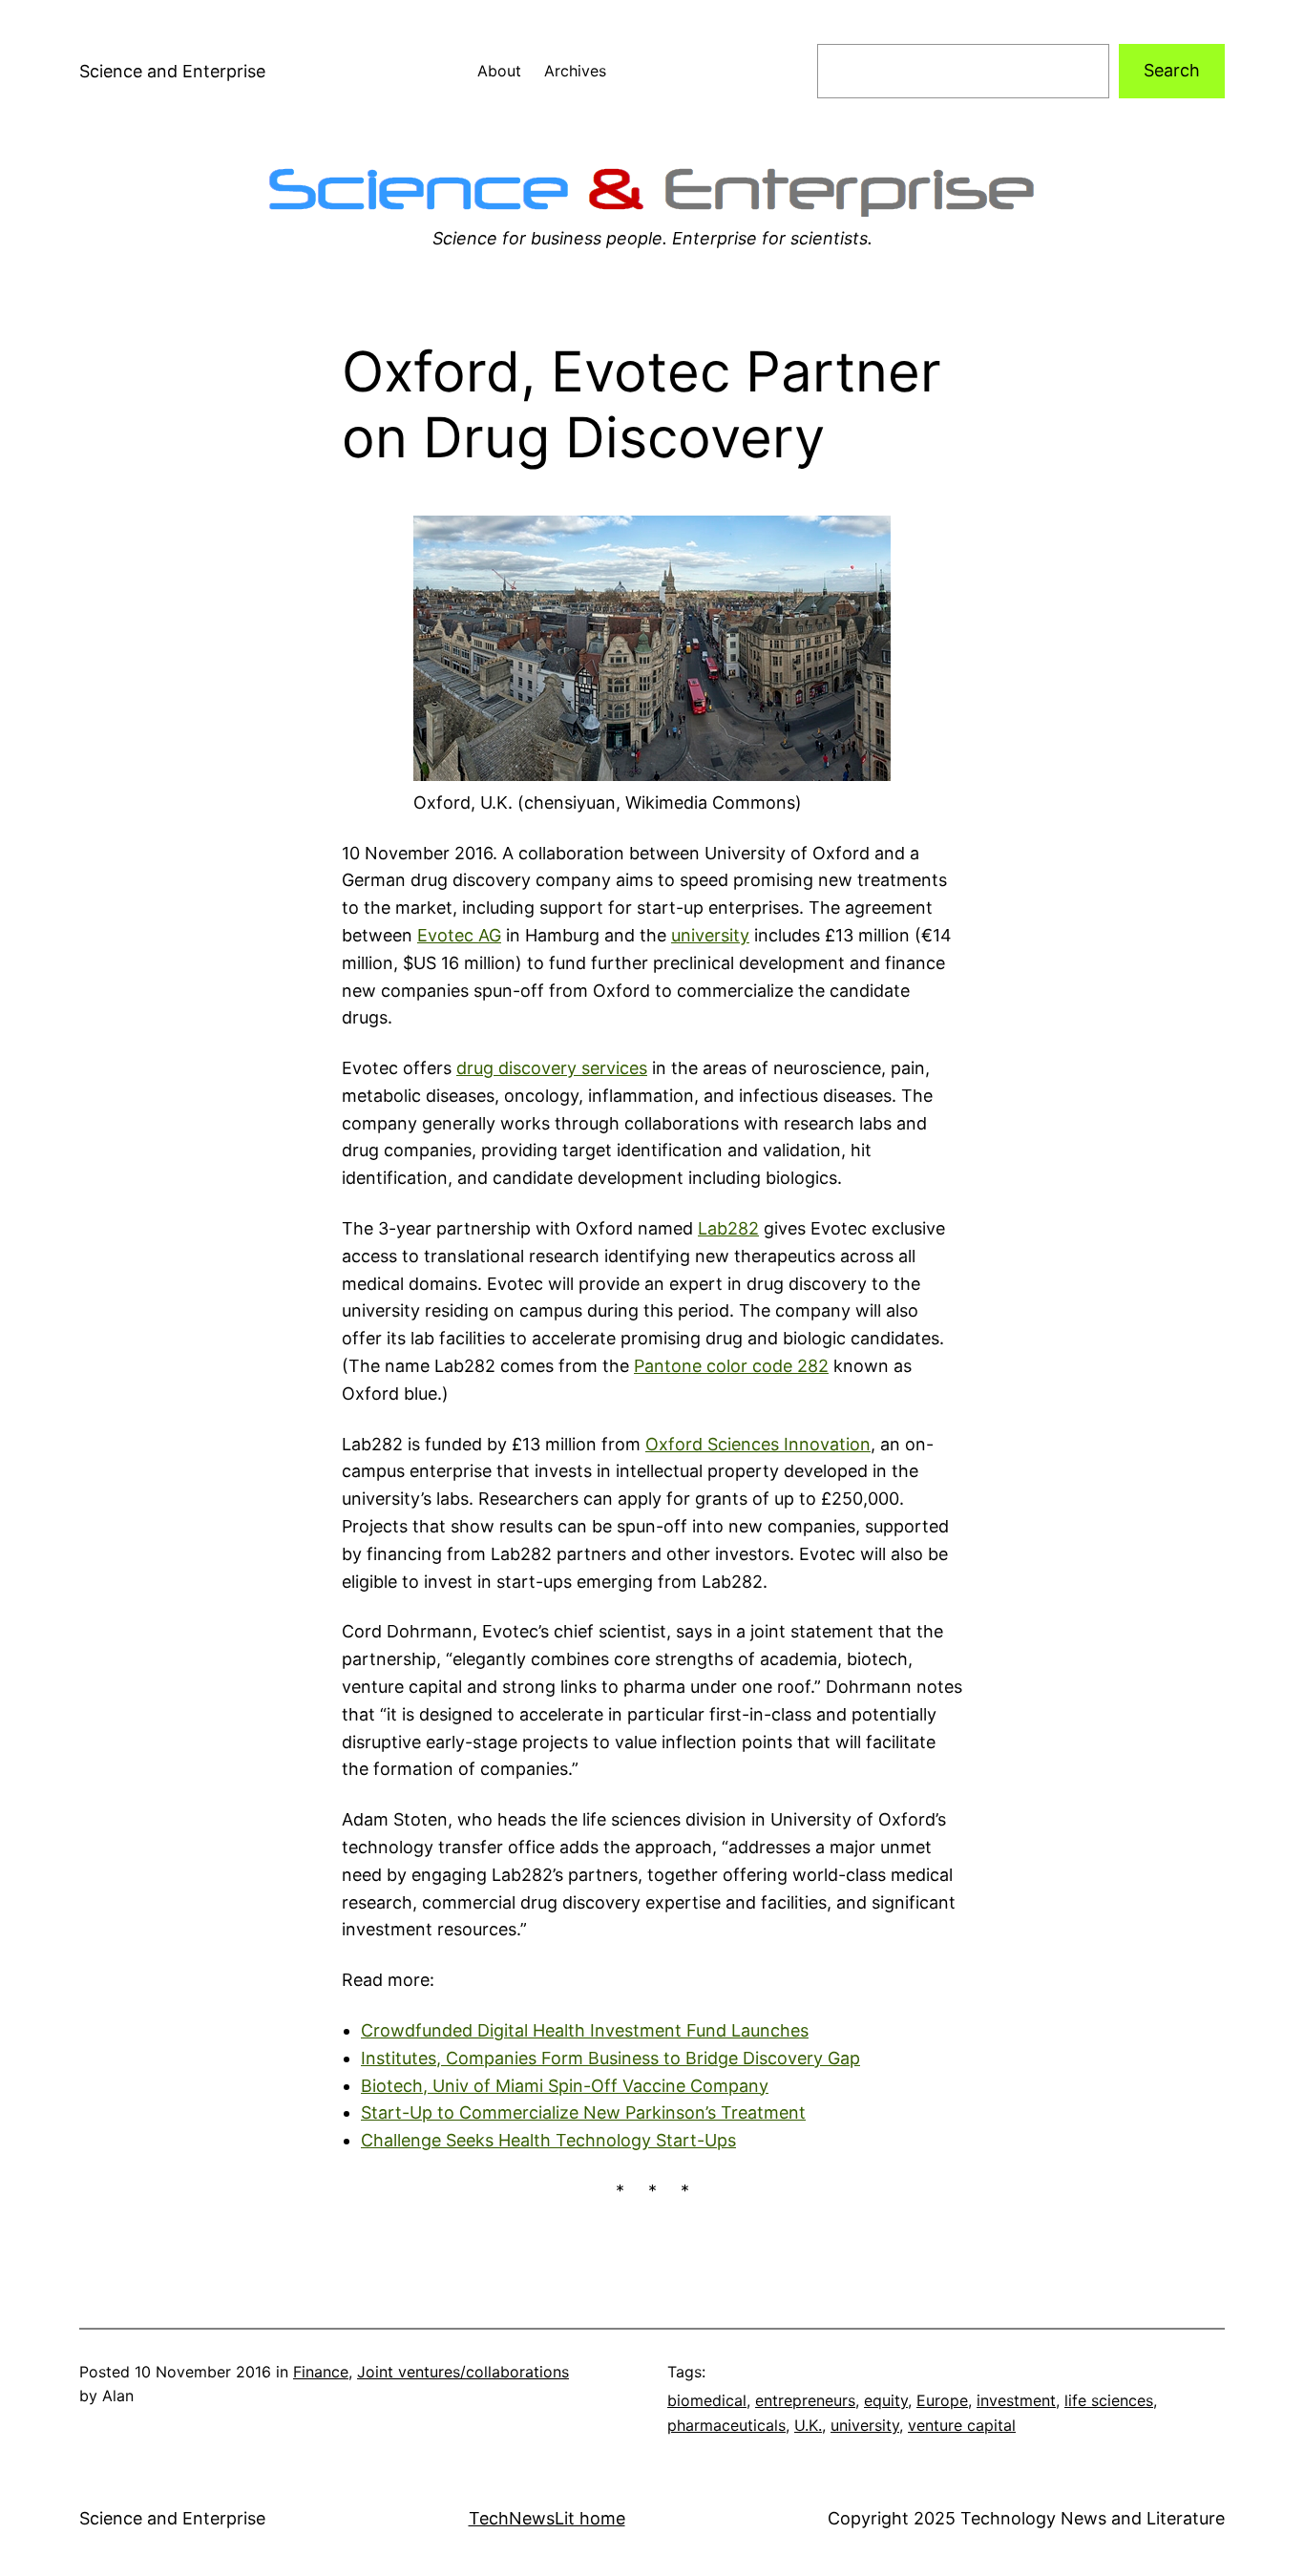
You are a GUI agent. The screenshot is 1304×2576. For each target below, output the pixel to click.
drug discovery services (552, 1068)
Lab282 (728, 1228)
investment (1016, 2400)
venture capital (962, 2425)
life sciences (1109, 2400)
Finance (321, 2372)
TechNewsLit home (547, 2518)
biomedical (707, 2400)
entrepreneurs (805, 2400)
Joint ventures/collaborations (463, 2372)
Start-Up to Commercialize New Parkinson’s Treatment (583, 2112)
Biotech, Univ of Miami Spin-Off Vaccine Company (565, 2086)
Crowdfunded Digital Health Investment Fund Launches (585, 2030)
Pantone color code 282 (731, 1366)
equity (886, 2400)
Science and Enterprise (172, 71)
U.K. (808, 2425)
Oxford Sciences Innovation (758, 1444)
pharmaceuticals (726, 2425)
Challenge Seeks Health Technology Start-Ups (548, 2140)
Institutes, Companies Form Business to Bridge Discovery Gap (610, 2058)
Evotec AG (459, 935)
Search (1172, 70)
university (710, 935)
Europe (942, 2400)
